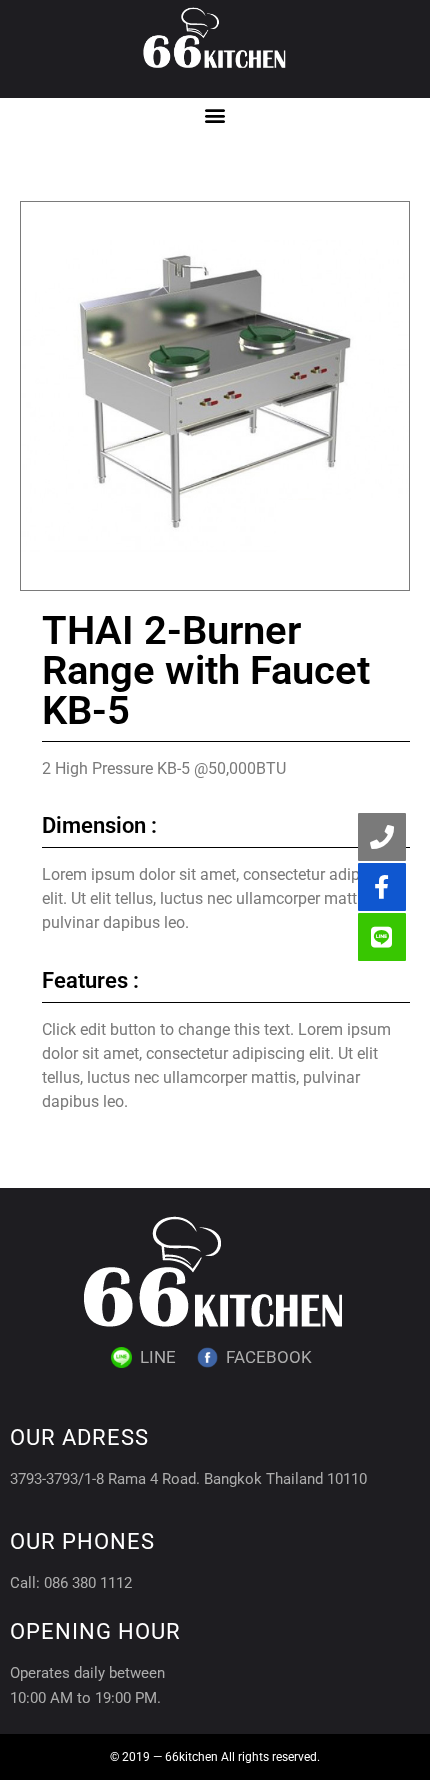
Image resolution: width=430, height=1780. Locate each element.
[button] (215, 114)
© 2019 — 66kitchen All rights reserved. (215, 1757)
